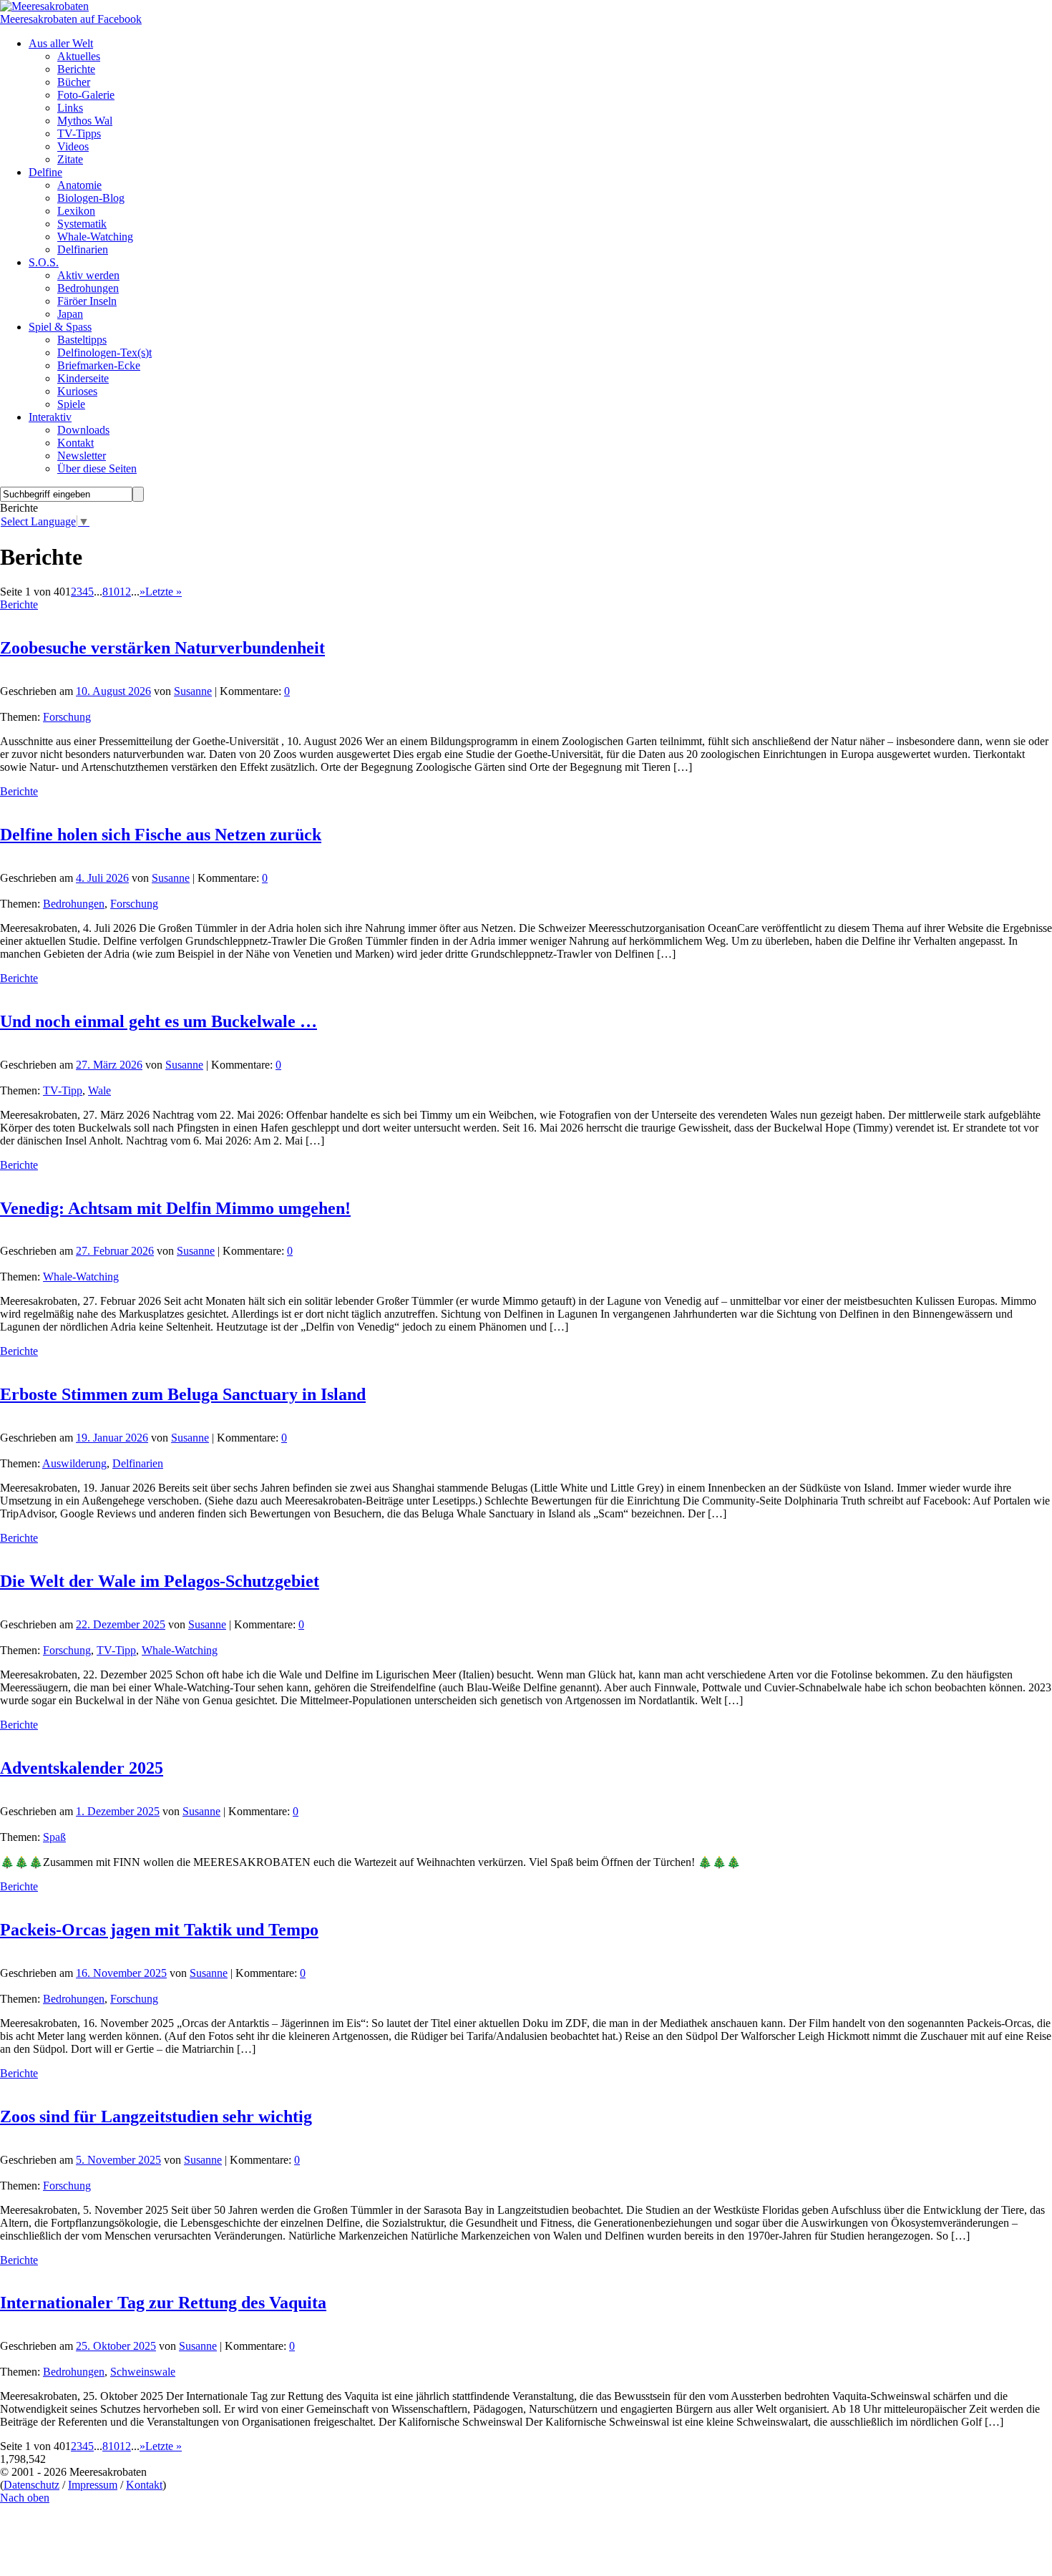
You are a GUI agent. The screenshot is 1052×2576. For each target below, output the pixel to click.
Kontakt (144, 2485)
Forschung (67, 717)
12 (125, 592)
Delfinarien (138, 1463)
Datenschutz (31, 2485)
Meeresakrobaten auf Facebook (71, 19)
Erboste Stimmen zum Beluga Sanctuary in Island (183, 1394)
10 (114, 592)
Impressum (93, 2485)
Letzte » (164, 592)
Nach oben (25, 2498)
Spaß (54, 1837)
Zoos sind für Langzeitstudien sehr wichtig (156, 2116)
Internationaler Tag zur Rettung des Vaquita (163, 2303)
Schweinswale (143, 2372)
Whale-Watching (81, 1277)
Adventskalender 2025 (82, 1768)
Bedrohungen (74, 904)
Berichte (19, 604)
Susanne (193, 691)
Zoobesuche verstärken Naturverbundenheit (162, 648)
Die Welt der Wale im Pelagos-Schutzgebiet (160, 1581)
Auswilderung (74, 1463)
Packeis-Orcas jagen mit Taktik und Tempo (159, 1930)
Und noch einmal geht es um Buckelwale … (159, 1021)
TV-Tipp (63, 1090)
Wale (99, 1090)
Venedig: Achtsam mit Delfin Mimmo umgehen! (175, 1208)
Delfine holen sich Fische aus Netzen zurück (161, 835)
